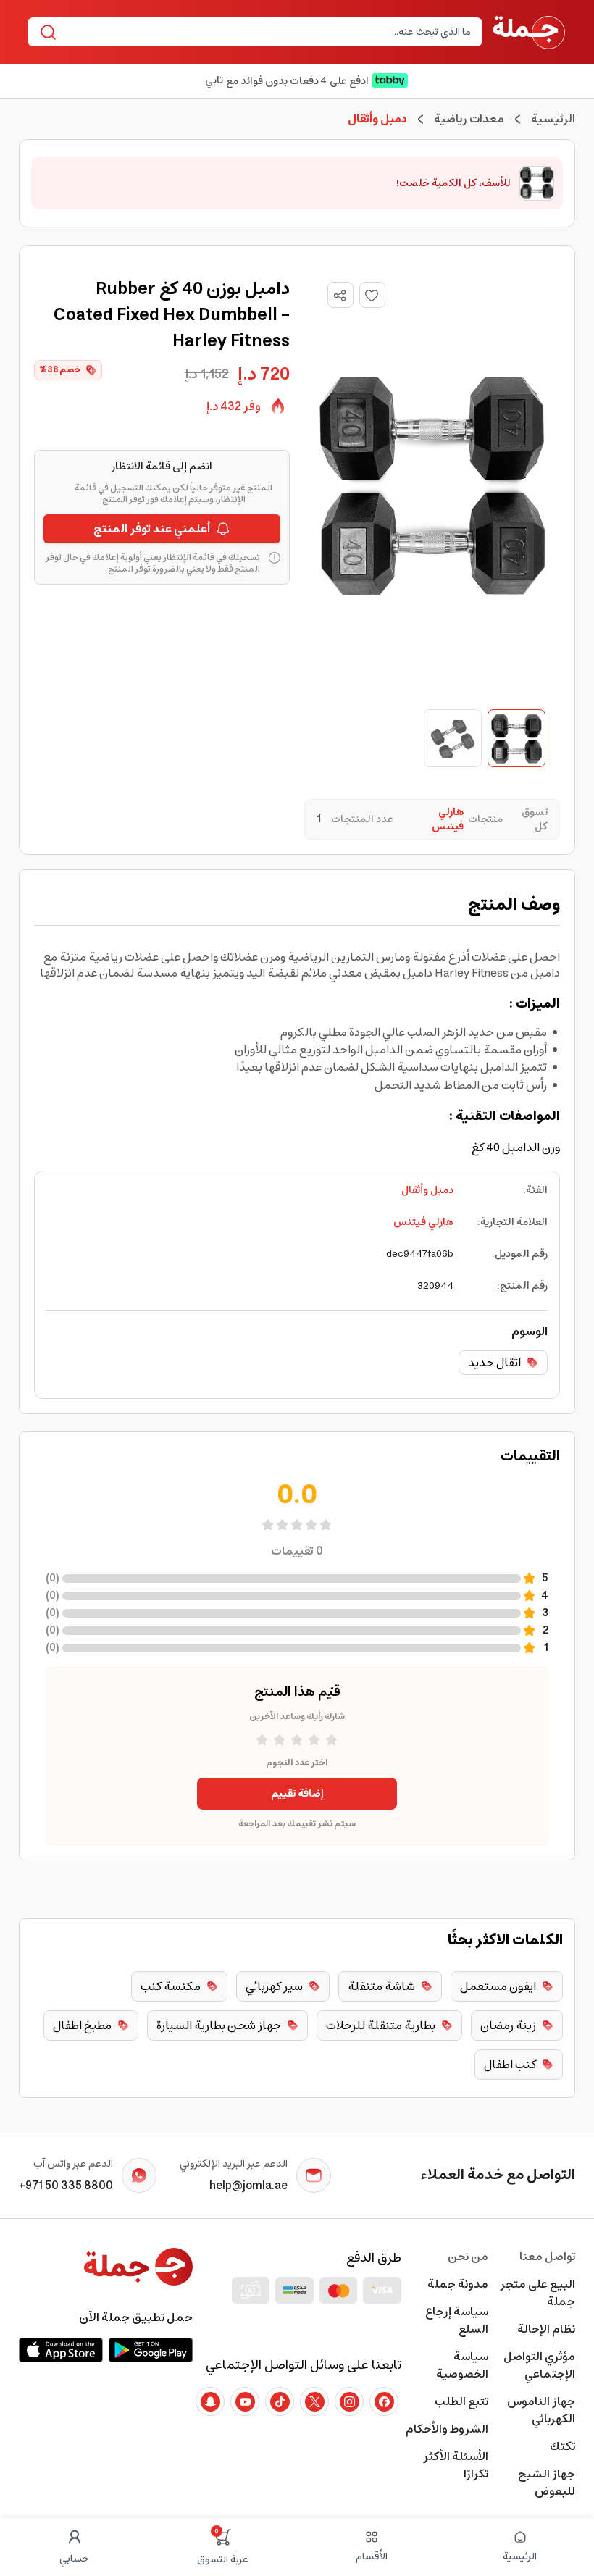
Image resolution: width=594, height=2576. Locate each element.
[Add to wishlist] (372, 295)
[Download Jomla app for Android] (151, 2350)
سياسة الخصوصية (462, 2365)
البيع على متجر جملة (537, 2293)
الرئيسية (553, 119)
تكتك (562, 2446)
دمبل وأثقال (427, 1190)
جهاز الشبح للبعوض (547, 2483)
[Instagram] (349, 2401)
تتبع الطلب (461, 2401)
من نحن (468, 2257)
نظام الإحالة (546, 2329)
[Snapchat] (210, 2401)
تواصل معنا (547, 2257)
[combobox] (267, 32)
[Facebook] (384, 2401)
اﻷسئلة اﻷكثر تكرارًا (456, 2465)
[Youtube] (245, 2401)
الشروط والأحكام (447, 2429)
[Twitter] (314, 2401)
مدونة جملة (458, 2284)
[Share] (340, 296)
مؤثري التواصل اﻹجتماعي (539, 2365)
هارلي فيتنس (423, 1222)
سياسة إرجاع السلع (457, 2320)
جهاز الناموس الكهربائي (541, 2410)
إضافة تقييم (297, 1794)
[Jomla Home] (529, 32)
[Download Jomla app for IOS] (61, 2350)
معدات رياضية (469, 119)
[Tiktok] (280, 2401)
